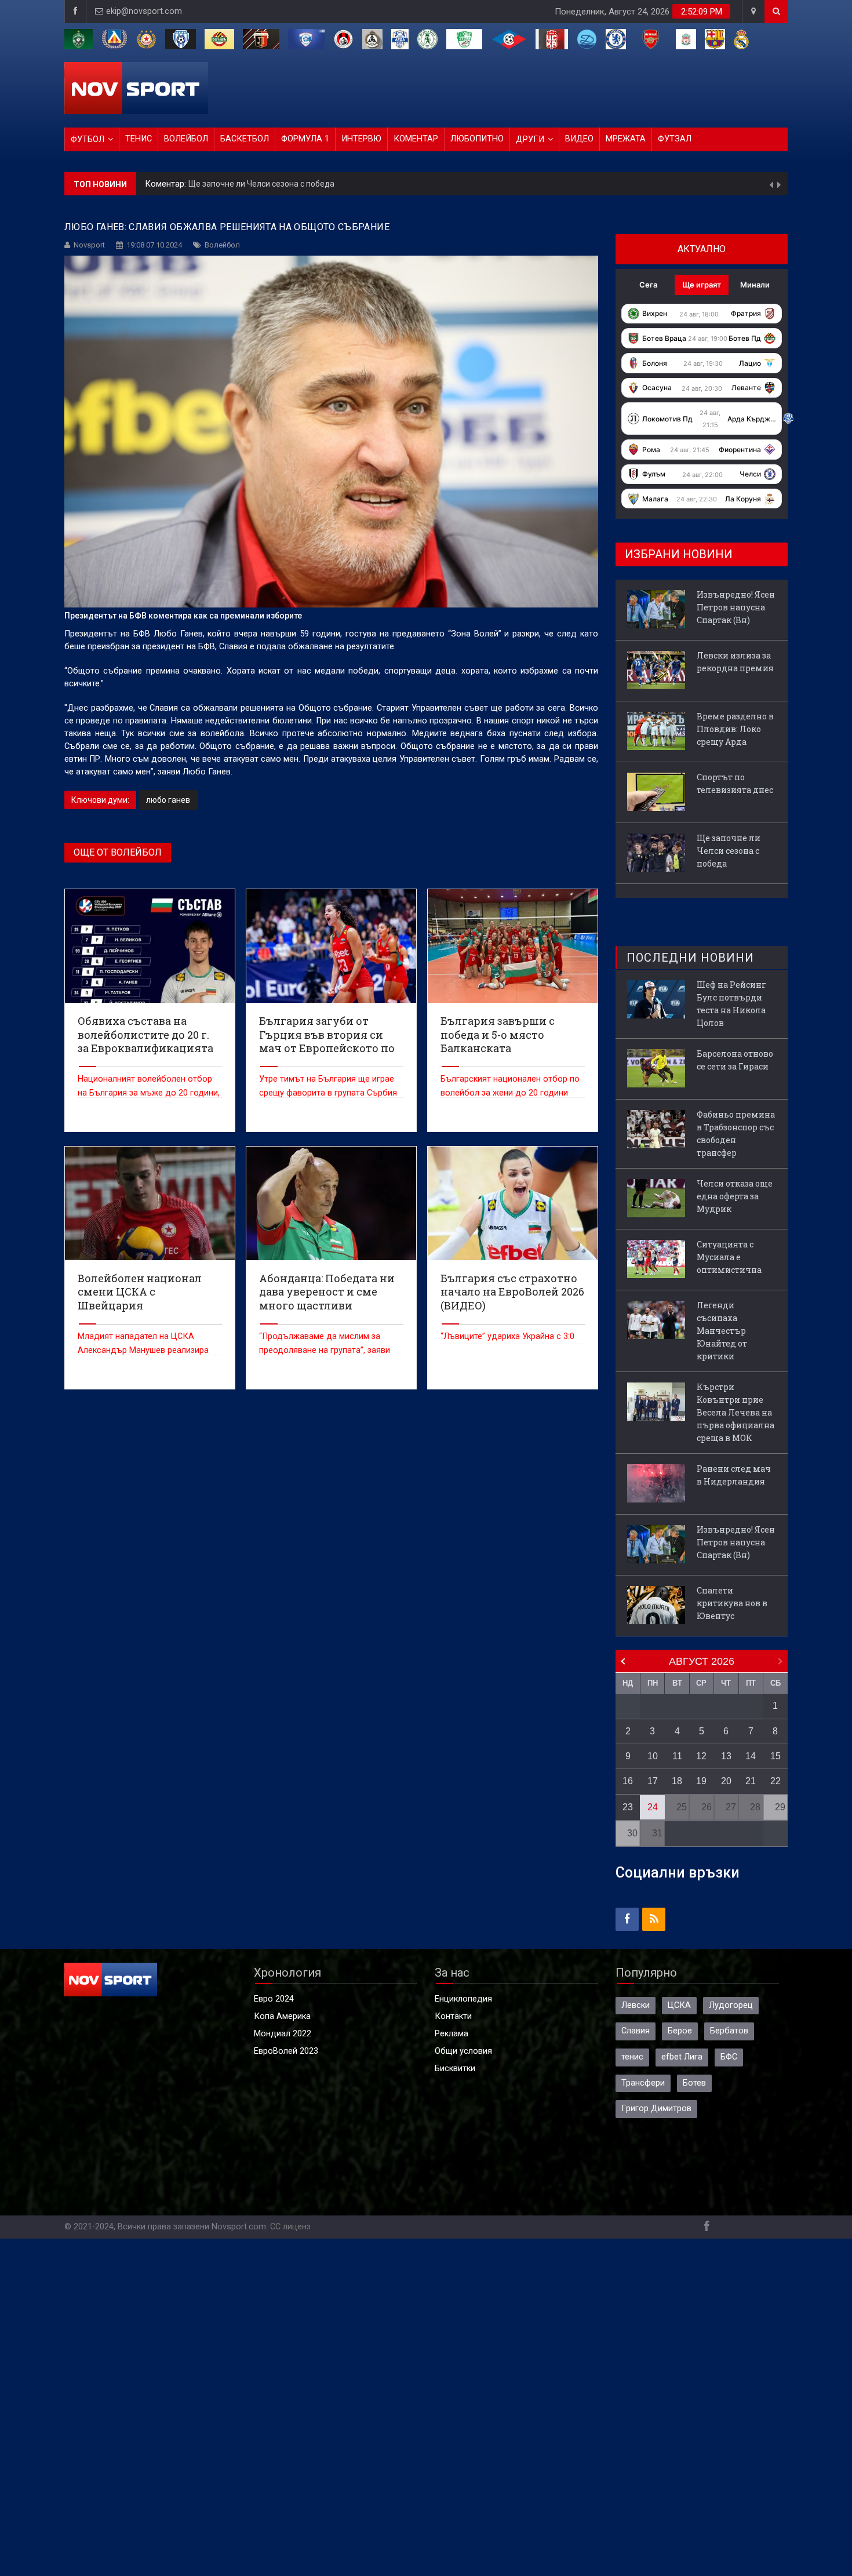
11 (677, 1756)
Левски (636, 2005)
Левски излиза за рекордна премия (735, 662)
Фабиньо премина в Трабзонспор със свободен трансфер (736, 1134)
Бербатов (729, 2031)
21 (751, 1781)
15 (775, 1756)
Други (530, 139)
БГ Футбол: (168, 184)
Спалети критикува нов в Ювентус (732, 1603)
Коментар (416, 139)
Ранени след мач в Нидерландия (734, 1475)
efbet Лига (682, 2057)
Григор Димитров (656, 2109)
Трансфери (643, 2083)
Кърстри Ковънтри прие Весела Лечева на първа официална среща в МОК (736, 1412)
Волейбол (186, 139)
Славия (636, 2031)
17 (653, 1781)
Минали (755, 285)
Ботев (694, 2083)
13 (726, 1756)
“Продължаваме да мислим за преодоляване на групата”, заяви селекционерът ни (325, 1350)
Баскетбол (245, 139)
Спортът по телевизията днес (735, 783)
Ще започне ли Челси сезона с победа (729, 851)
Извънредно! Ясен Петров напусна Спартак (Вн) (283, 184)
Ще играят (702, 285)
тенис (632, 2057)
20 (726, 1781)
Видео (579, 139)
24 (653, 1807)
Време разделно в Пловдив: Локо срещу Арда (735, 729)
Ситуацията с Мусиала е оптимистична (729, 1257)
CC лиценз (290, 2227)
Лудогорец (731, 2005)
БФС (729, 2057)
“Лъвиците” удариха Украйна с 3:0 (507, 1336)
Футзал (675, 139)
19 (701, 1781)
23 (628, 1807)
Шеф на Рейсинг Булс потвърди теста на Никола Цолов (731, 1004)
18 (677, 1781)
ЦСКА (679, 2005)
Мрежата (626, 139)
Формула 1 (305, 139)
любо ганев (168, 800)
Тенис (139, 139)
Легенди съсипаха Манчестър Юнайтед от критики (722, 1331)
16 (628, 1781)
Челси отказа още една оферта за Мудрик (735, 1196)
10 (653, 1756)
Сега (648, 285)
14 (751, 1756)
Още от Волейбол (118, 852)
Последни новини (690, 958)
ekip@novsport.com (144, 11)
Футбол (88, 139)
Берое (680, 2031)
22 (775, 1781)
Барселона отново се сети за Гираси (735, 1060)
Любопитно (477, 139)
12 (701, 1756)
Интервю (361, 139)
